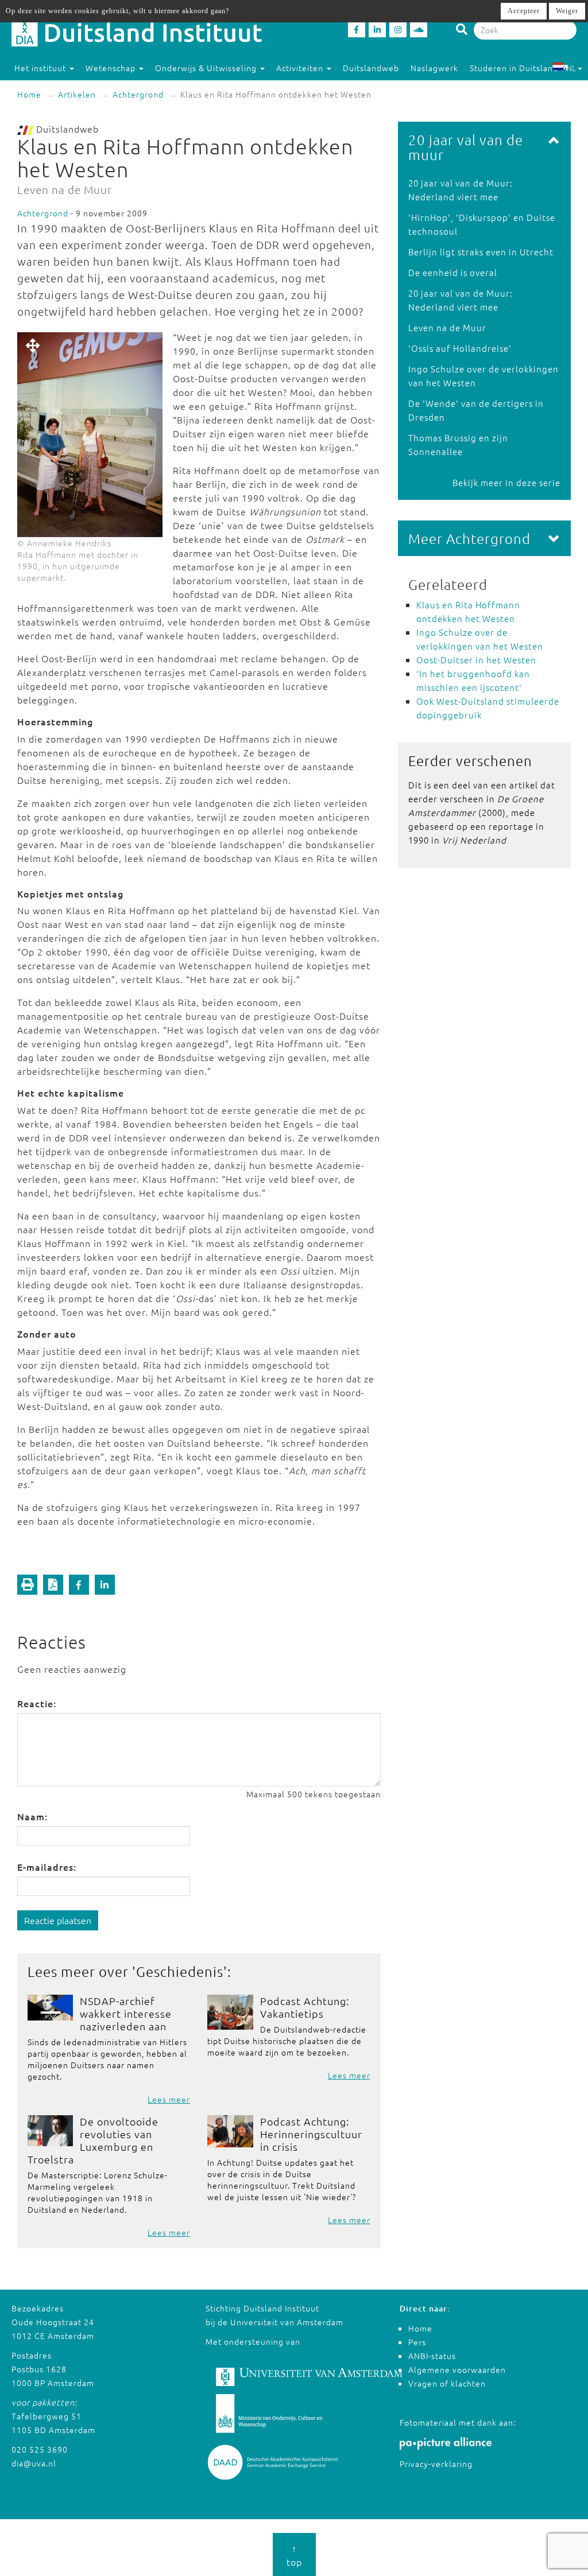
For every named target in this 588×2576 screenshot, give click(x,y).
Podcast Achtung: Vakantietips (305, 2007)
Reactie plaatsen (58, 1920)
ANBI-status (432, 2356)
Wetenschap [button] (112, 68)
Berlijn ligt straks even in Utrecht (481, 252)
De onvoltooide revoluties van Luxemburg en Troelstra (93, 2140)
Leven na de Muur (447, 327)
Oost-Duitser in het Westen (476, 660)
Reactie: (37, 1703)
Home (29, 94)
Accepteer (524, 11)
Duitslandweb (371, 68)
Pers (417, 2342)
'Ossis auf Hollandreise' (460, 348)
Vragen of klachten (447, 2383)
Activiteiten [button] (301, 68)
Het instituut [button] (41, 68)
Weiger (567, 11)
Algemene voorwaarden (457, 2369)
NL (571, 68)
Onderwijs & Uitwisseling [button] (207, 68)
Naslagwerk (434, 68)
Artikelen (77, 94)
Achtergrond (138, 94)
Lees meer (169, 2099)
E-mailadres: (47, 1867)
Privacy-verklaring (436, 2464)
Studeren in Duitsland (514, 68)
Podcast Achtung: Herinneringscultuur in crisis (311, 2134)
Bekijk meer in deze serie (506, 482)
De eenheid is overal (453, 272)
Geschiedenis (180, 1971)
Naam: (32, 1816)
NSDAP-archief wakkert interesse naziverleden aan (126, 2013)
